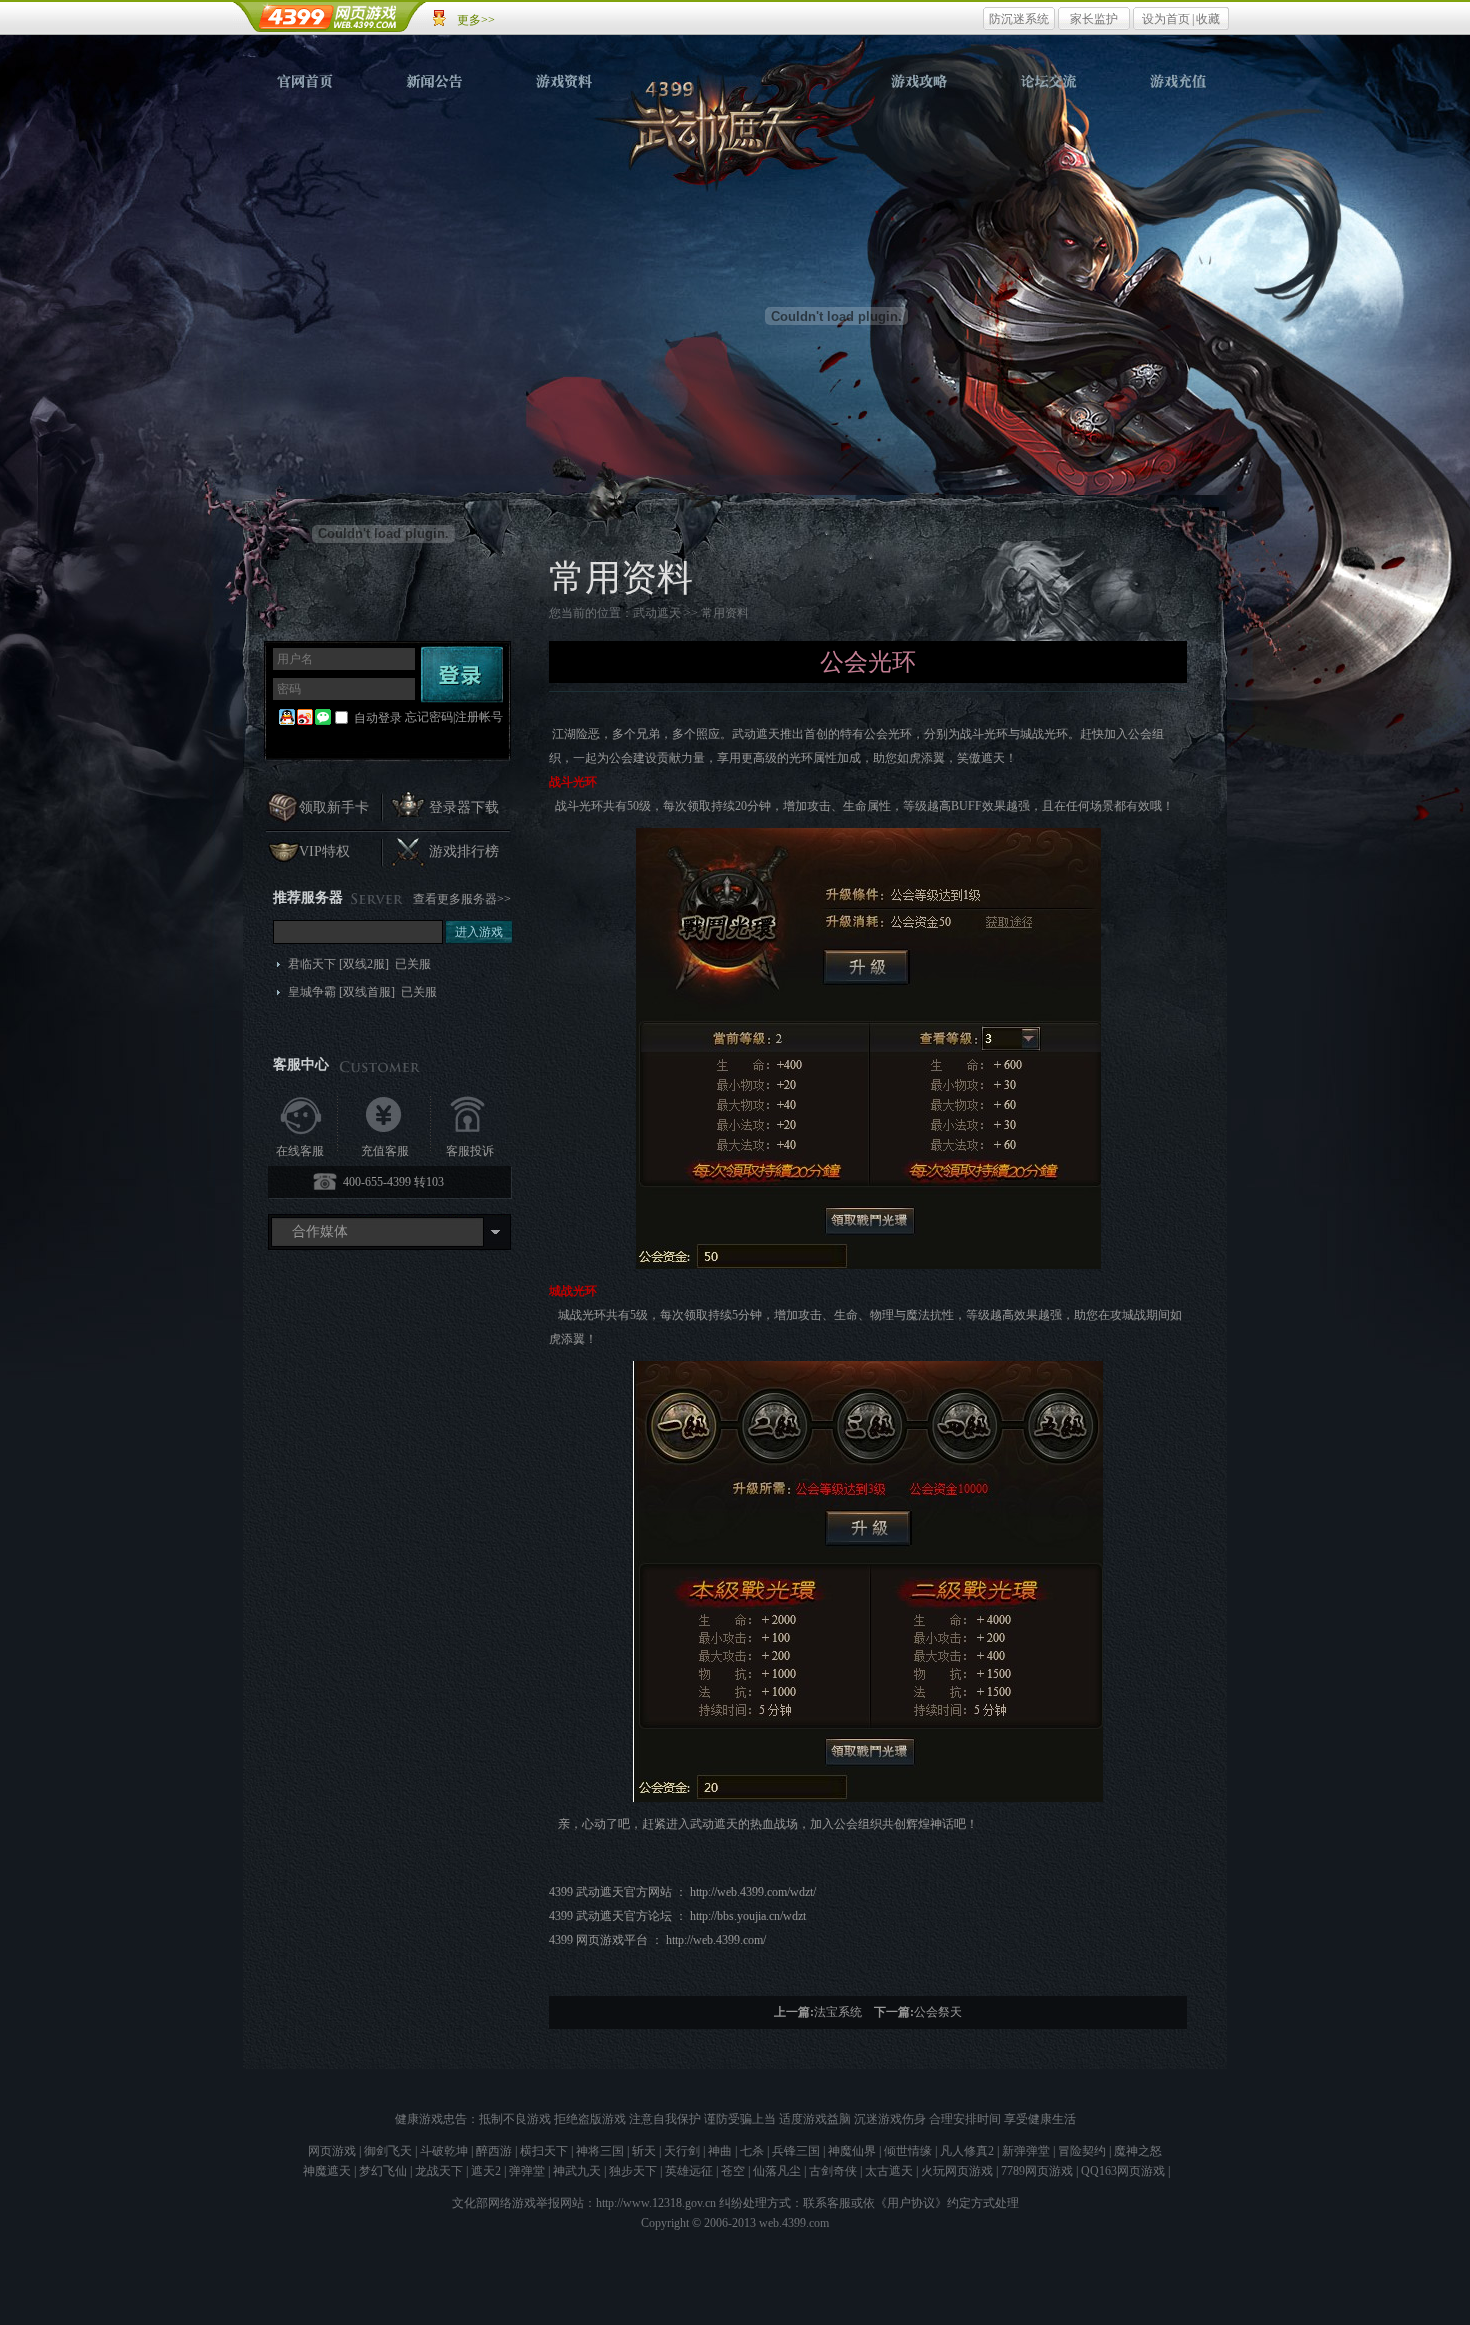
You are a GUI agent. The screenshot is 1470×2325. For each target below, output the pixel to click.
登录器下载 (464, 807)
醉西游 (494, 2151)
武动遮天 (736, 131)
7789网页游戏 (1037, 2171)
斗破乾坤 (444, 2151)
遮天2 (486, 2171)
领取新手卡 (334, 807)
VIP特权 (324, 851)
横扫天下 (544, 2151)
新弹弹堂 (1026, 2151)
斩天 (644, 2151)
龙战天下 (439, 2171)
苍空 (733, 2171)
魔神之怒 (1138, 2151)
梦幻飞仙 (383, 2171)
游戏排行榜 (464, 851)
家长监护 (1094, 19)
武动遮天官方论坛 (624, 1916)
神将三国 (600, 2151)
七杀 (752, 2151)
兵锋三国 (796, 2151)
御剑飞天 (388, 2151)
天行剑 (682, 2151)
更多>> (476, 20)
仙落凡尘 (777, 2171)
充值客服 (385, 1151)
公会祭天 (938, 2012)
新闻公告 (435, 81)
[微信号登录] (323, 718)
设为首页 (1166, 19)
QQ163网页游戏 (1123, 2171)
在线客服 (300, 1151)
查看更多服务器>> (462, 899)
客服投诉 (470, 1151)
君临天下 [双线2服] (359, 964)
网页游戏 (332, 2151)
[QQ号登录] (287, 718)
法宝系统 (838, 2012)
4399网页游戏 (330, 17)
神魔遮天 (327, 2171)
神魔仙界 (852, 2151)
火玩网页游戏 (957, 2171)
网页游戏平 (612, 1940)
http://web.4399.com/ (716, 1940)
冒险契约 (1082, 2151)
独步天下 (633, 2171)
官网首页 (307, 81)
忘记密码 (429, 717)
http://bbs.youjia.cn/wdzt (748, 1916)
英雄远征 (689, 2171)
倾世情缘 (908, 2151)
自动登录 (378, 718)
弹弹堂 (527, 2171)
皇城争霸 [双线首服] (362, 992)
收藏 (1208, 19)
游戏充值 (1175, 81)
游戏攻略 (919, 81)
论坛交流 (1047, 81)
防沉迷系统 (1019, 19)
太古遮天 (889, 2171)
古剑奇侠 (833, 2171)
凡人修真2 (967, 2151)
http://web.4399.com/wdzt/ (754, 1892)
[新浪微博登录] (305, 718)
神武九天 (577, 2171)
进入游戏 (479, 932)
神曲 (720, 2151)
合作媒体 (320, 1231)
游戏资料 (564, 81)
